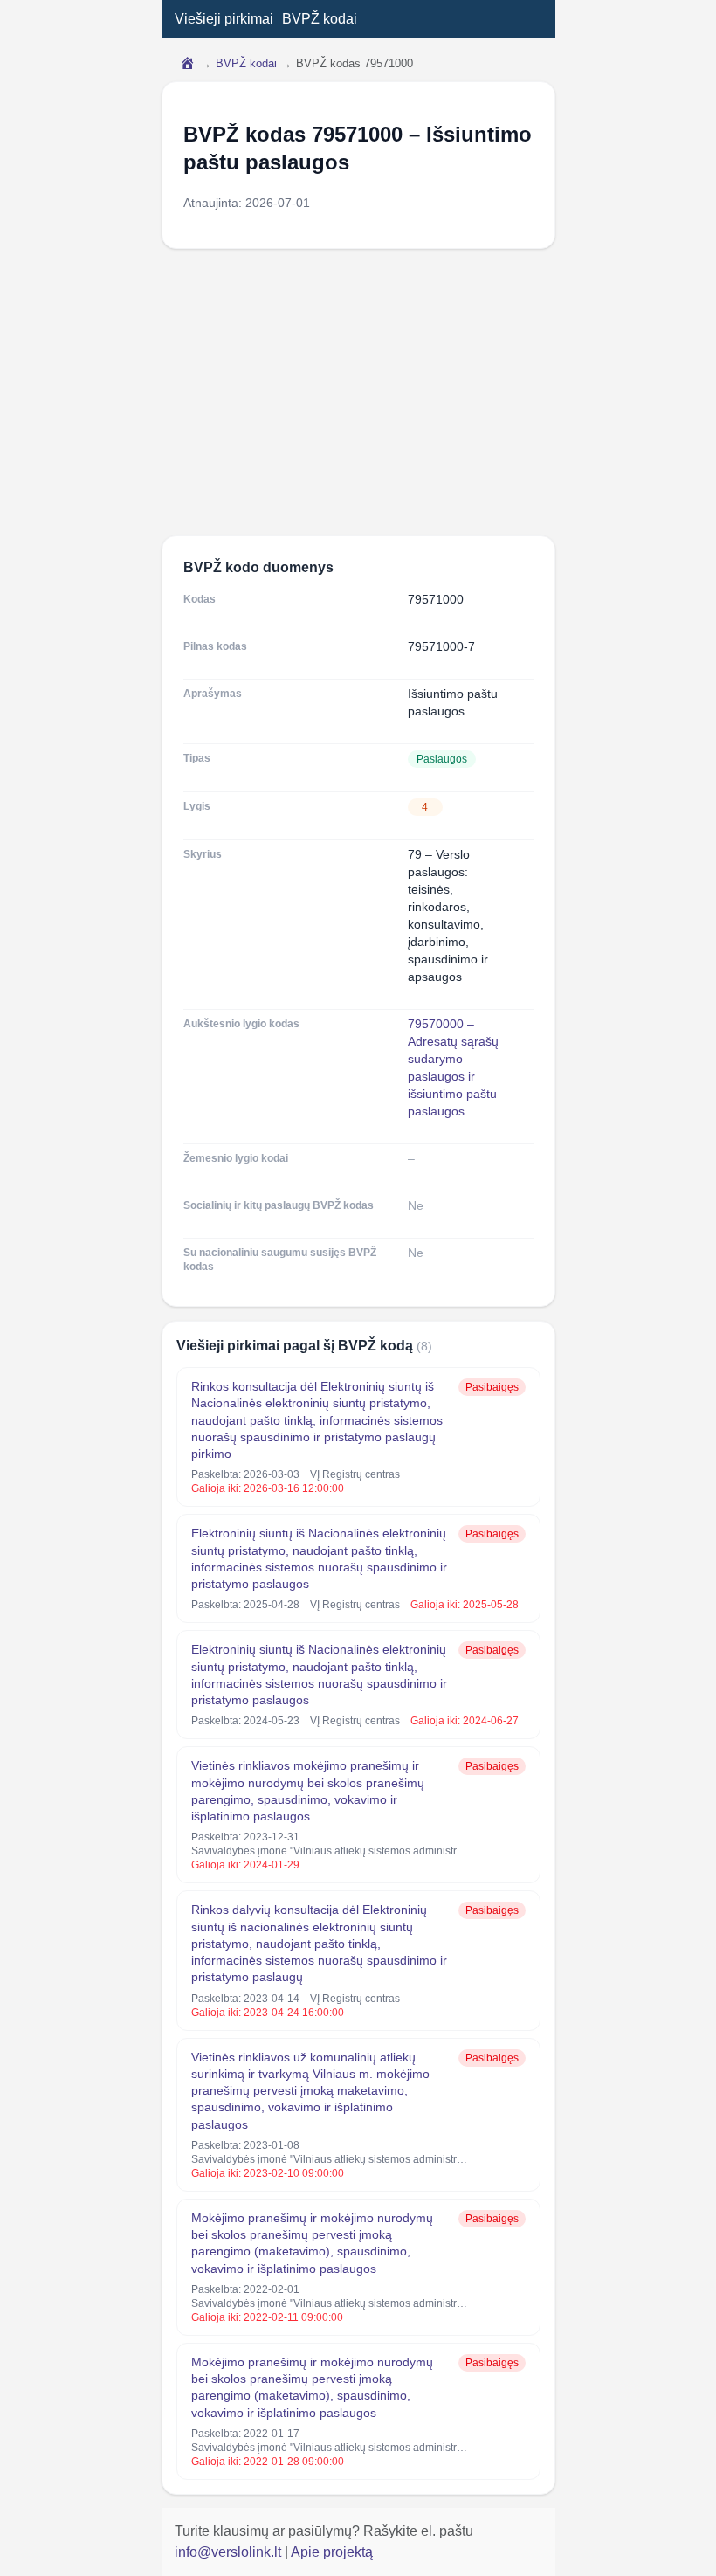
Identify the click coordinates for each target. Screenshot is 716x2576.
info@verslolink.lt (230, 2552)
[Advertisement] (358, 392)
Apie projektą (332, 2552)
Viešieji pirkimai (224, 19)
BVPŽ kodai (320, 19)
